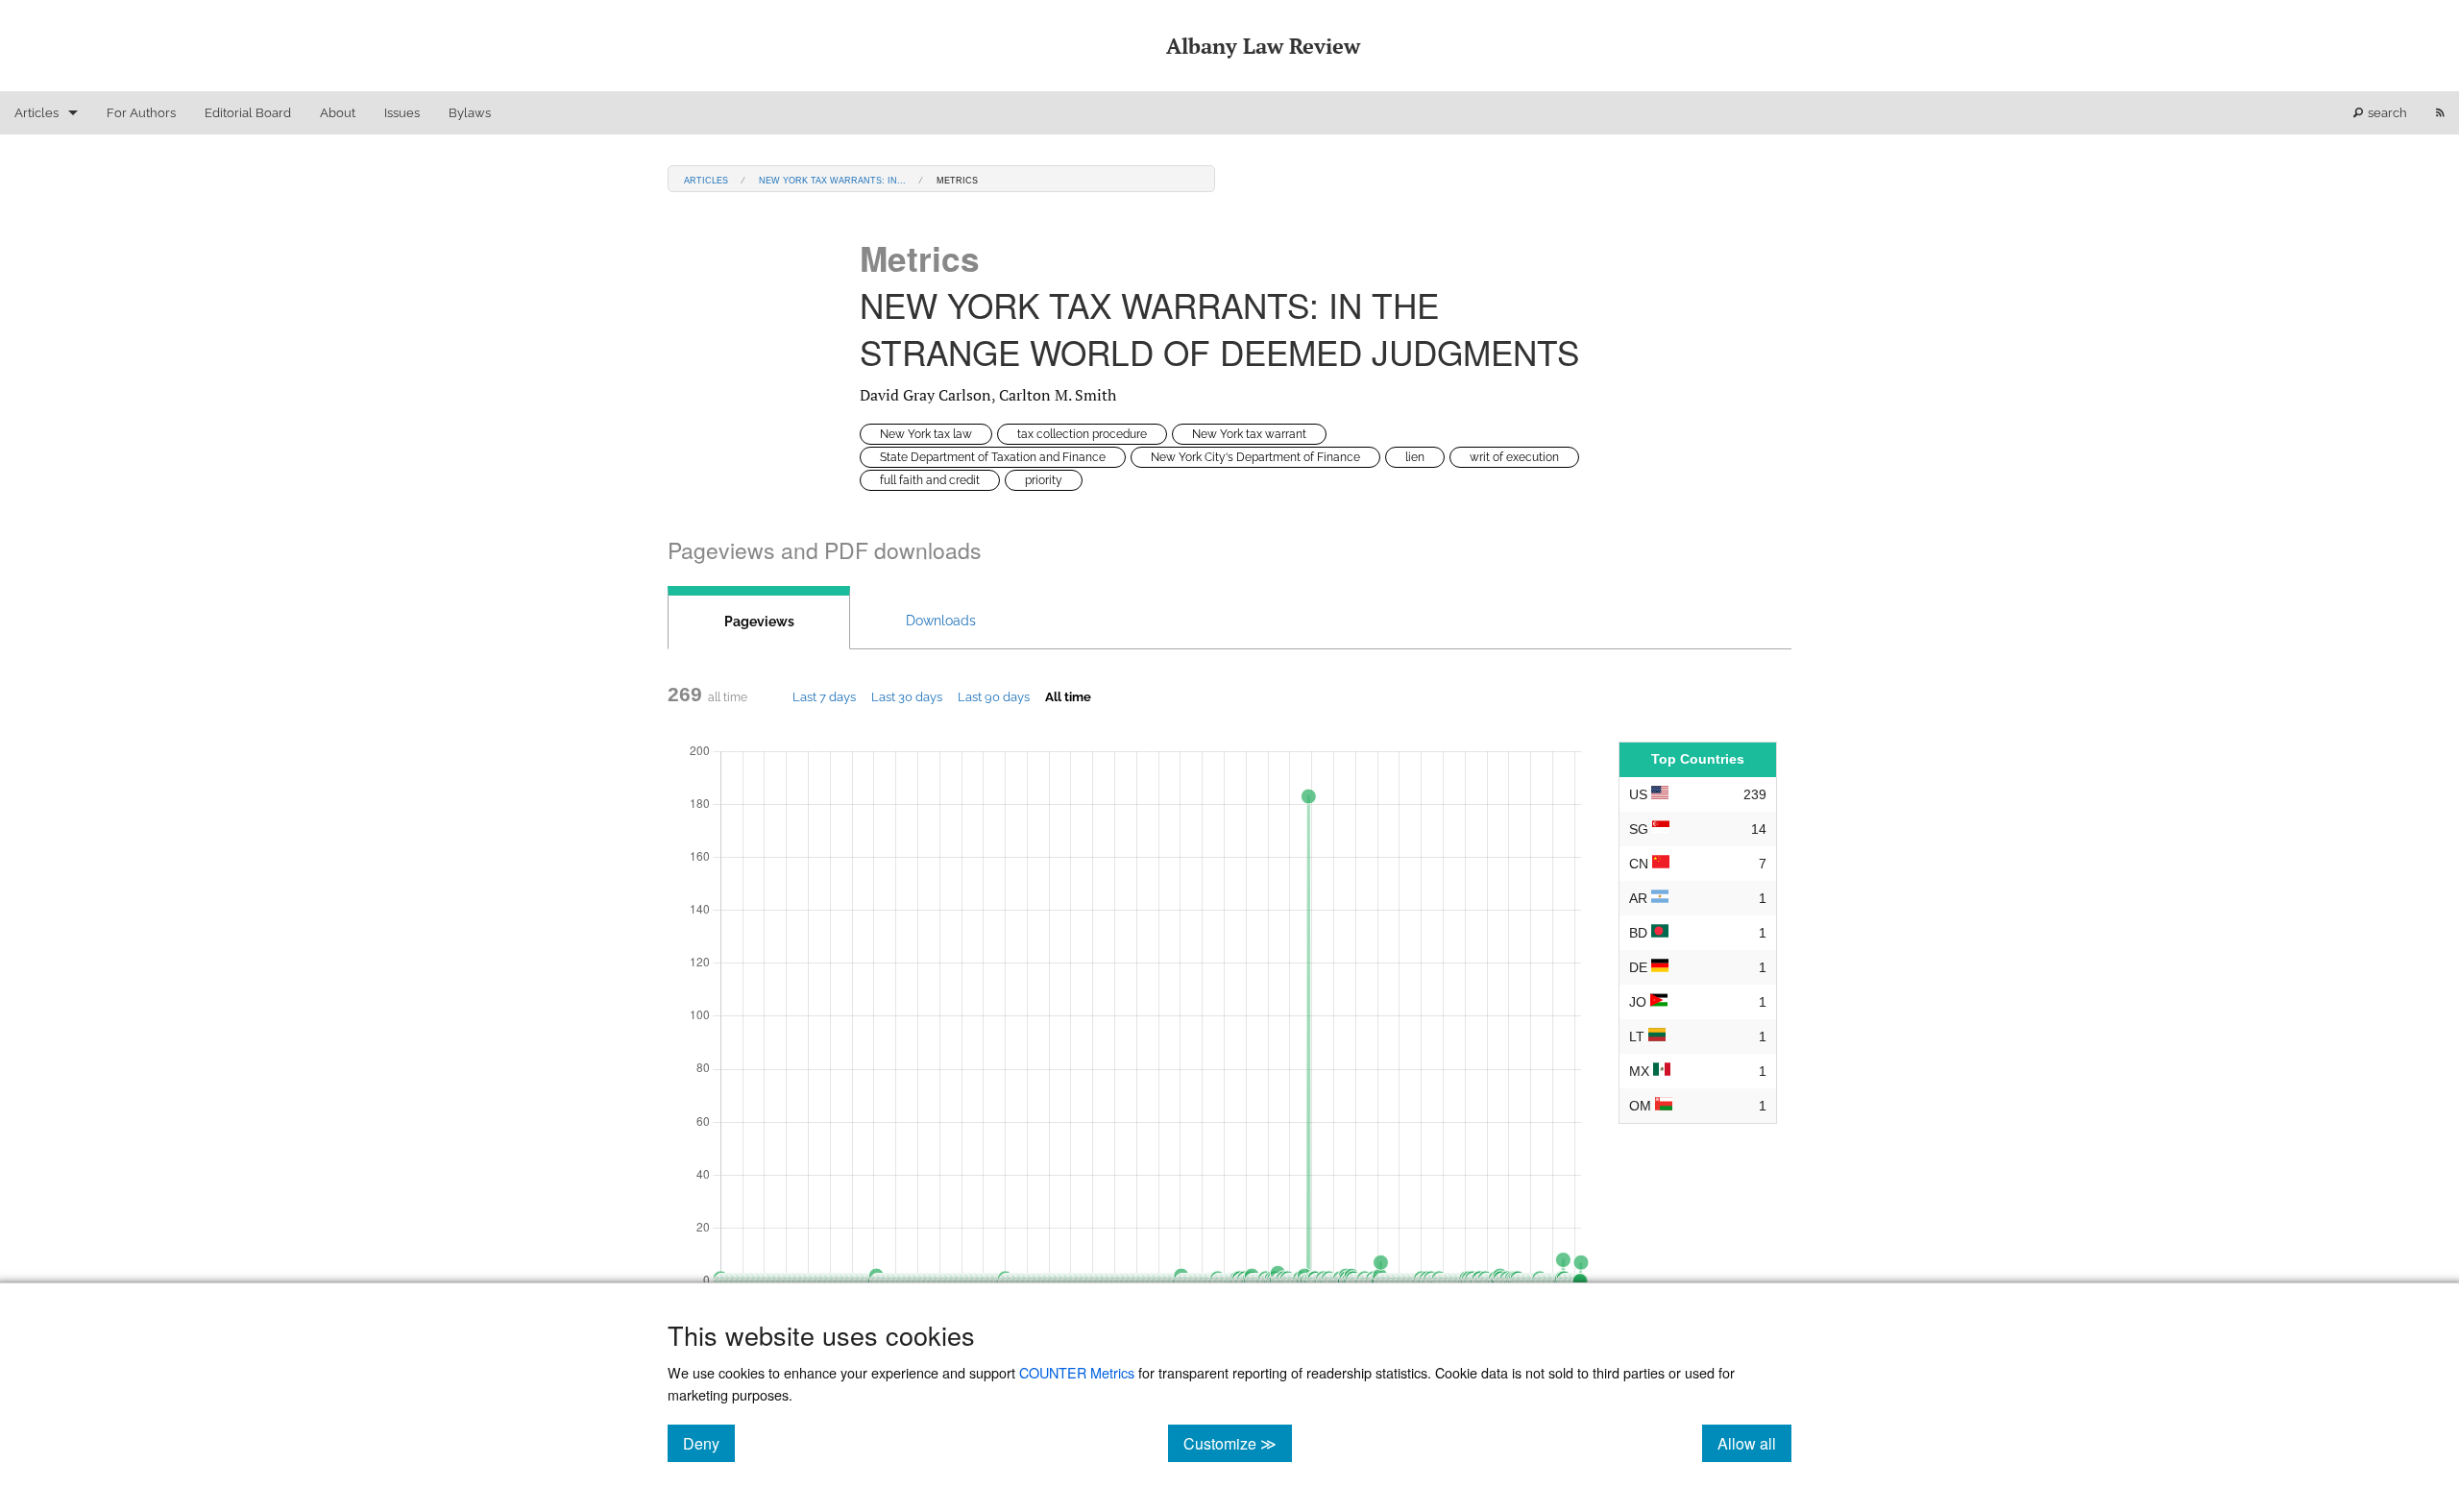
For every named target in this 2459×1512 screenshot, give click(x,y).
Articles (37, 113)
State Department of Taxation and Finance (993, 457)
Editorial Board (248, 113)
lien (1415, 457)
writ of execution (1514, 457)
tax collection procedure (1082, 434)
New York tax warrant (1249, 434)
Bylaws (470, 113)
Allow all (1754, 1443)
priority (1044, 480)
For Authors (141, 113)
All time (1068, 696)
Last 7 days (824, 696)
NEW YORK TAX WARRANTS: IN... (832, 179)
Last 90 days (994, 696)
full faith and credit (930, 480)
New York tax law (926, 434)
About (338, 113)
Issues (402, 113)
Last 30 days (907, 696)
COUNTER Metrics (1077, 1372)
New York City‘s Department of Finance (1255, 457)
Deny (709, 1443)
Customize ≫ (1238, 1443)
